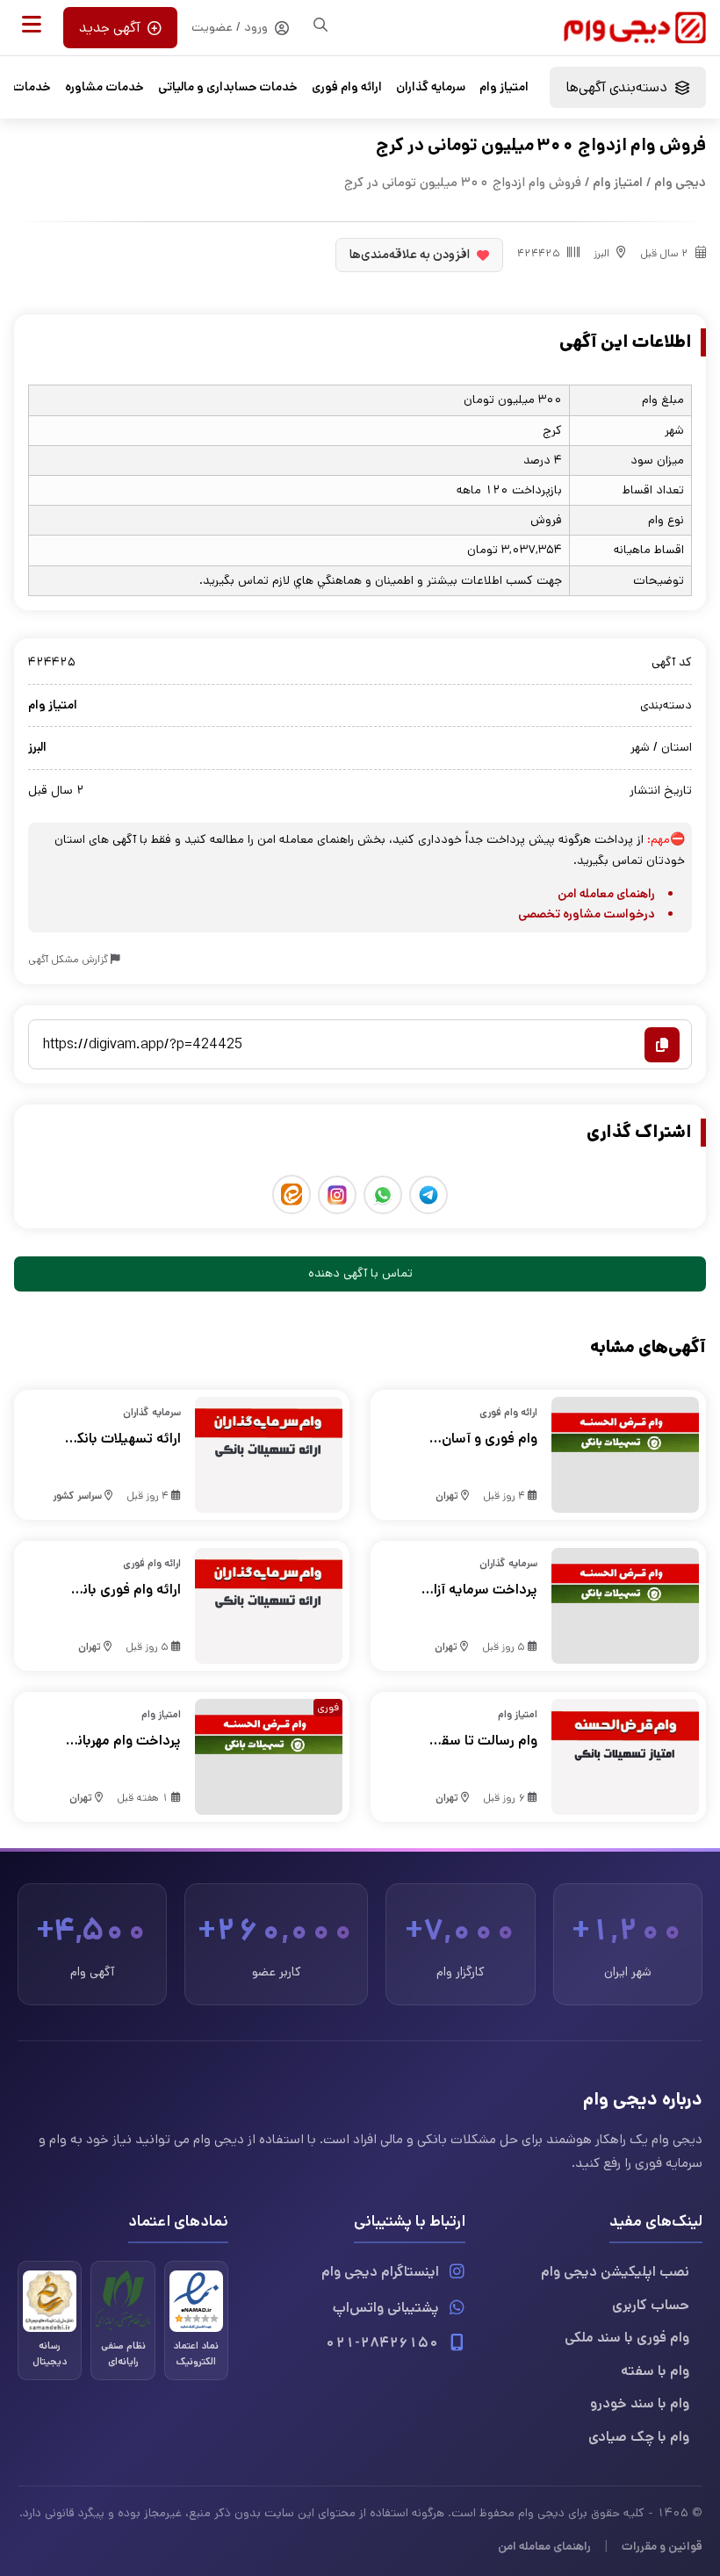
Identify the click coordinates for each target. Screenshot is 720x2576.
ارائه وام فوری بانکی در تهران (124, 1590)
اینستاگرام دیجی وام (380, 2272)
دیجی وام (680, 182)
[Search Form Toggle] (320, 25)
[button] (32, 25)
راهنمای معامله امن (606, 894)
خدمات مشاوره (104, 87)
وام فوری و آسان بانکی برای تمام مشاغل (490, 1439)
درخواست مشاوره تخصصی (587, 914)
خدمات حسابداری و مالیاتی (228, 87)
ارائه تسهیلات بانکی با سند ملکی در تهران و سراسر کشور (124, 1439)
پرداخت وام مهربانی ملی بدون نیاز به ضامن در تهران (125, 1741)
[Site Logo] (635, 28)
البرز (601, 253)
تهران (447, 1496)
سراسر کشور (77, 1496)
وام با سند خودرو (640, 2403)
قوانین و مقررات (662, 2546)
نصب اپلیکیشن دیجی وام (615, 2272)
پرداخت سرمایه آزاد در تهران (482, 1590)
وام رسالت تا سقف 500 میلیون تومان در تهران (480, 1741)
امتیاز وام (504, 87)
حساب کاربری (651, 2305)
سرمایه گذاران (431, 87)
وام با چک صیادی (639, 2437)
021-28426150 (382, 2343)
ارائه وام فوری (347, 87)
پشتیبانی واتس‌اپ (386, 2308)
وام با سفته (655, 2371)
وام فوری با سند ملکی (627, 2338)
